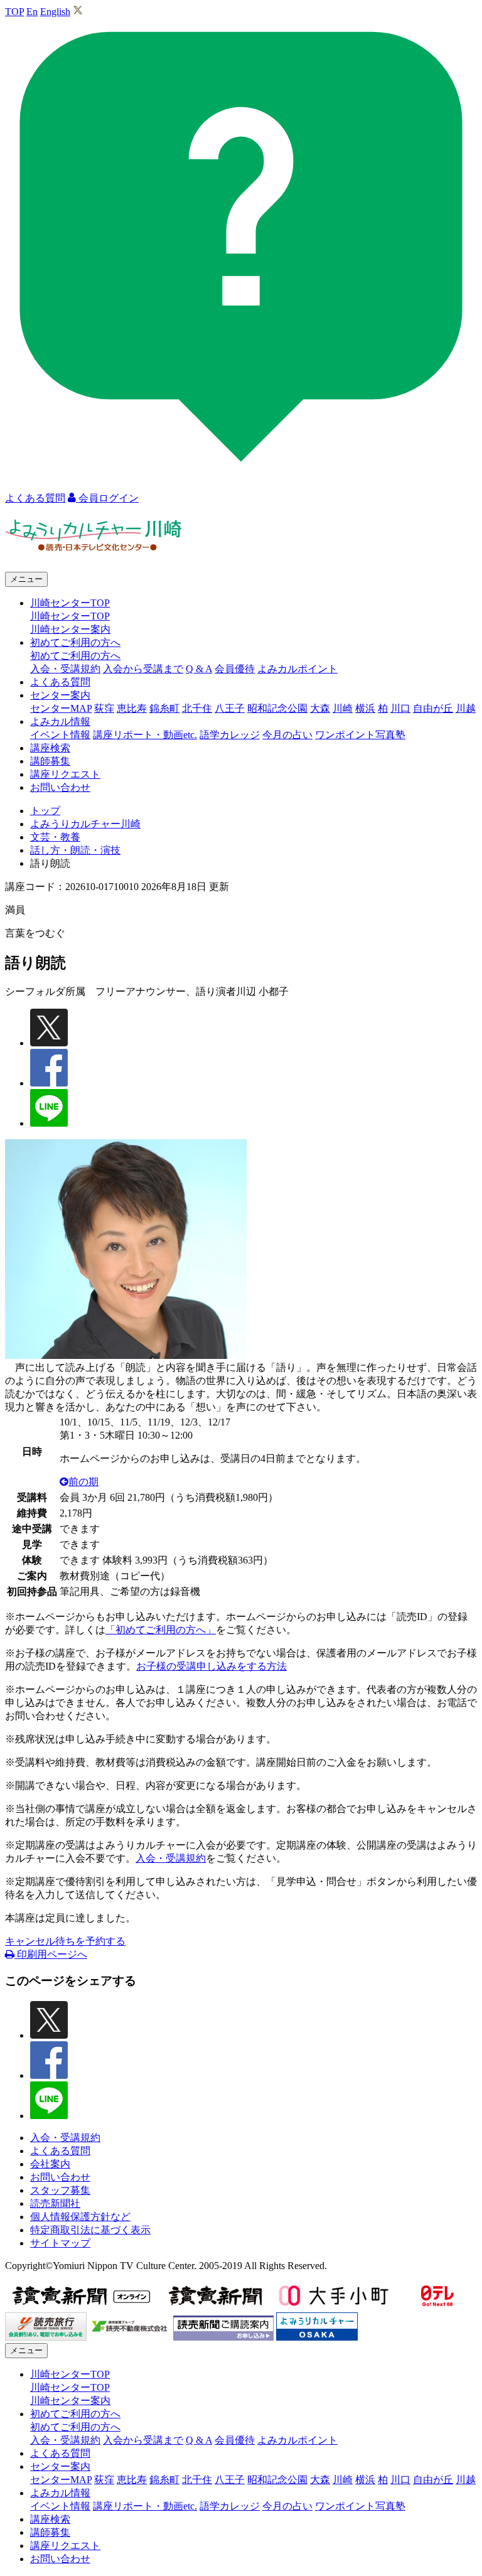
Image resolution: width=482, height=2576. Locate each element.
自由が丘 (433, 708)
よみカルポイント (297, 669)
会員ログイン (107, 498)
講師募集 (50, 761)
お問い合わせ (60, 787)
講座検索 (50, 748)
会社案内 (50, 2164)
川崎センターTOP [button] (70, 603)
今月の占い (287, 735)
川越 (466, 708)
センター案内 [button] (60, 695)
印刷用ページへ (51, 1954)
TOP (14, 12)
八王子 (230, 708)
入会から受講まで (143, 669)
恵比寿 (132, 708)
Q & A (199, 669)
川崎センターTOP (70, 616)
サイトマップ (60, 2243)
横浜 (365, 708)
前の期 (83, 1482)
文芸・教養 (55, 837)
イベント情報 (60, 735)
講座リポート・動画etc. (145, 735)
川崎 (343, 708)
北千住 (197, 708)
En (32, 12)
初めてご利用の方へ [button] (75, 642)
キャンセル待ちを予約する (65, 1941)
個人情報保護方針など (80, 2217)
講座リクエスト (65, 774)
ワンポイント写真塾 (360, 735)
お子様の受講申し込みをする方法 (212, 1666)
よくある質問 (60, 682)
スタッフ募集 (60, 2190)
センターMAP (61, 708)
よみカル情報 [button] (60, 722)
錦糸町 (164, 708)
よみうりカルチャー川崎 (85, 824)
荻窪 (104, 708)
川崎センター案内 (70, 629)
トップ (45, 811)
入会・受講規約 (65, 669)
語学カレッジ (230, 735)
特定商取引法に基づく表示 (90, 2230)
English (55, 12)
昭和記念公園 (277, 708)
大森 (320, 708)
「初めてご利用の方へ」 (161, 1630)
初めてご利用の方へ (75, 656)
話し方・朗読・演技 (75, 850)
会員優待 (235, 669)
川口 (400, 708)
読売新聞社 (55, 2203)
